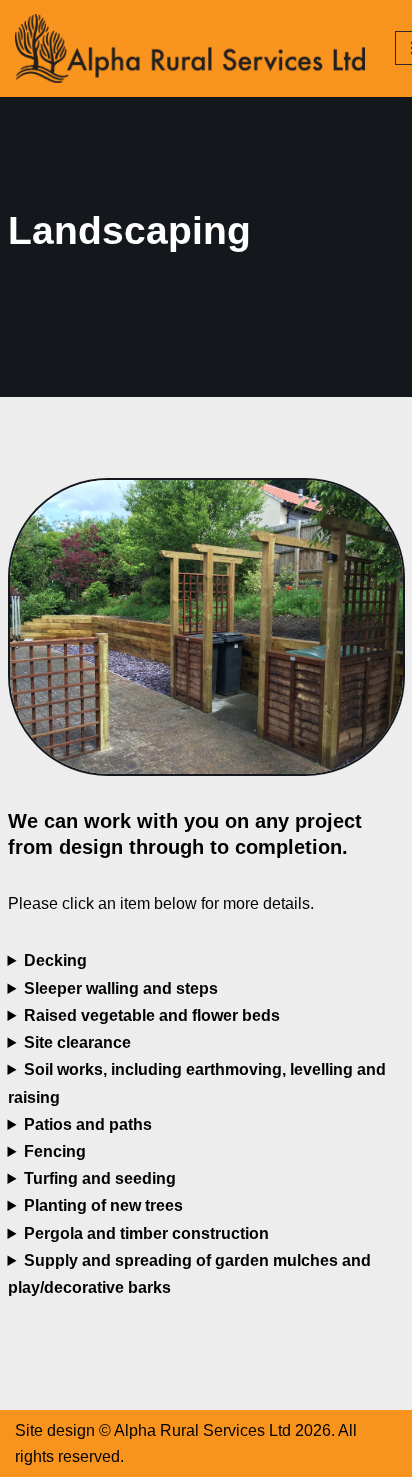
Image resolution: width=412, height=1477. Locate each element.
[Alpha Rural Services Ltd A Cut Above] (190, 48)
